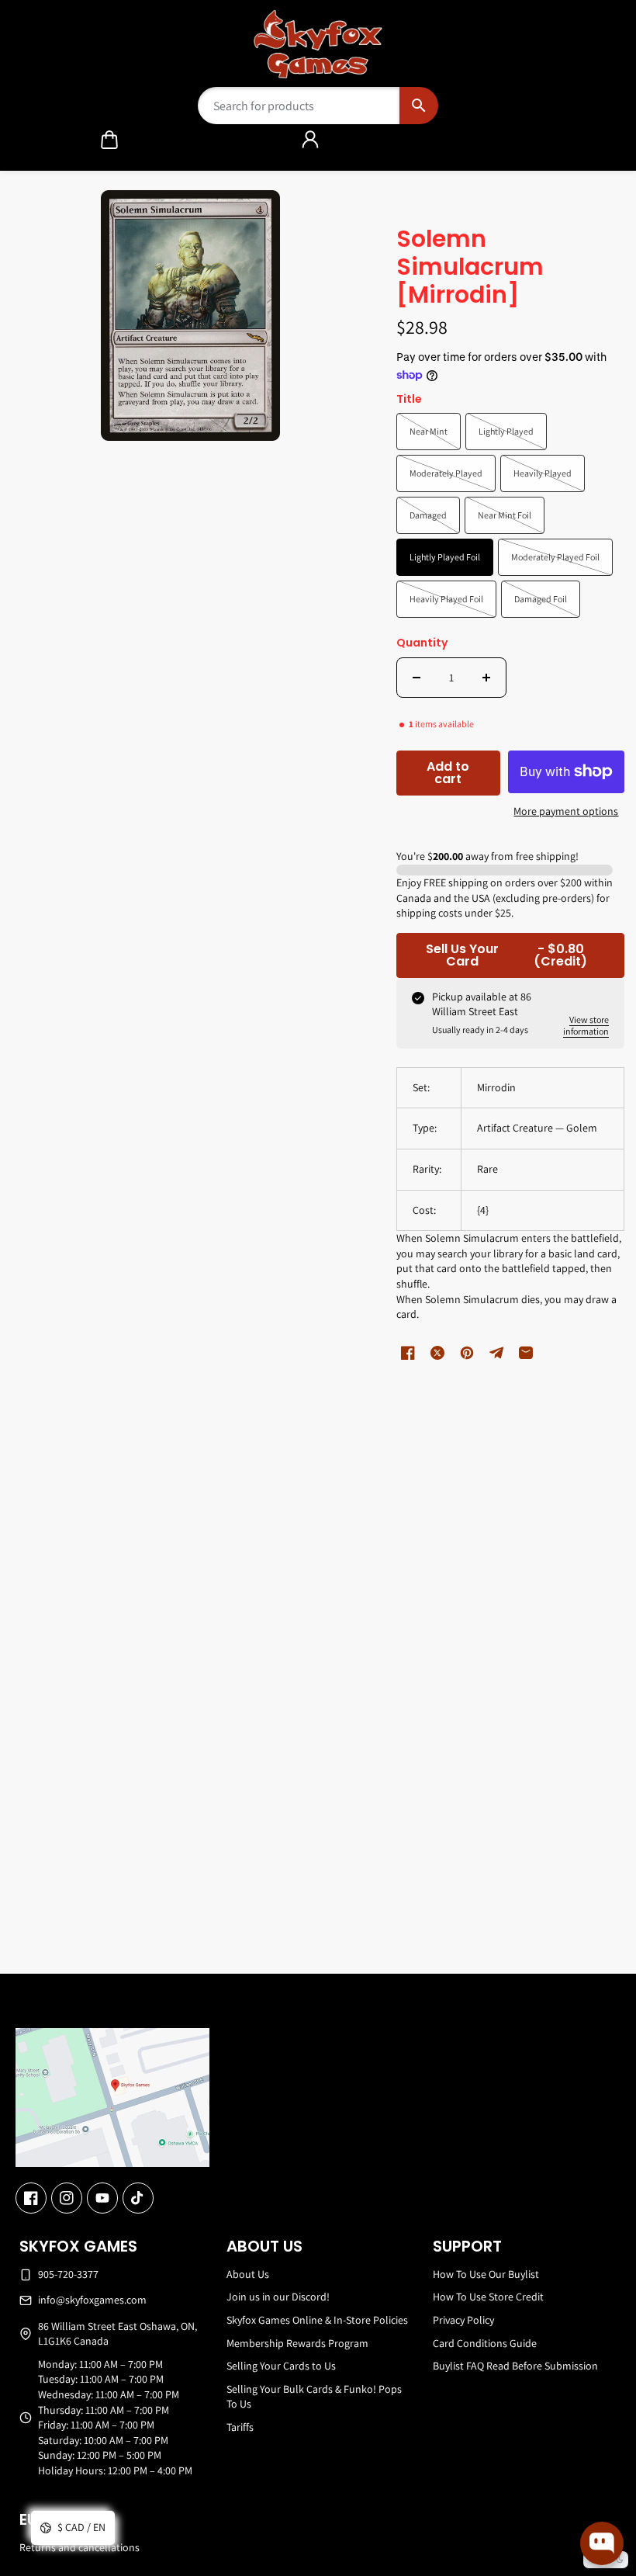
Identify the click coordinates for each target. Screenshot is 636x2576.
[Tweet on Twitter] (437, 1353)
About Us (248, 2274)
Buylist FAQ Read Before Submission (515, 2366)
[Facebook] (31, 2198)
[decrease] (417, 678)
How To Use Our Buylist (486, 2274)
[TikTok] (138, 2198)
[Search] (418, 106)
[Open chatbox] (602, 2543)
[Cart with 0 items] (109, 140)
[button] (109, 140)
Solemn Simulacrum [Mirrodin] (470, 268)
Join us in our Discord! (278, 2297)
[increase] (486, 678)
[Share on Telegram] (496, 1353)
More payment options (566, 811)
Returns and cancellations (79, 2547)
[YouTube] (102, 2198)
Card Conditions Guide (485, 2343)
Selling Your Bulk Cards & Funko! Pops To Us (314, 2397)
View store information (586, 1025)
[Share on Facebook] (408, 1353)
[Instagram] (67, 2198)
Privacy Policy (463, 2320)
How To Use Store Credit (488, 2297)
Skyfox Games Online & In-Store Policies (317, 2320)
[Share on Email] (526, 1353)
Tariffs (240, 2427)
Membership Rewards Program (297, 2343)
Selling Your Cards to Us (281, 2366)
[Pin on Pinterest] (467, 1353)
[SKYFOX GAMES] (318, 44)
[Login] (310, 140)
